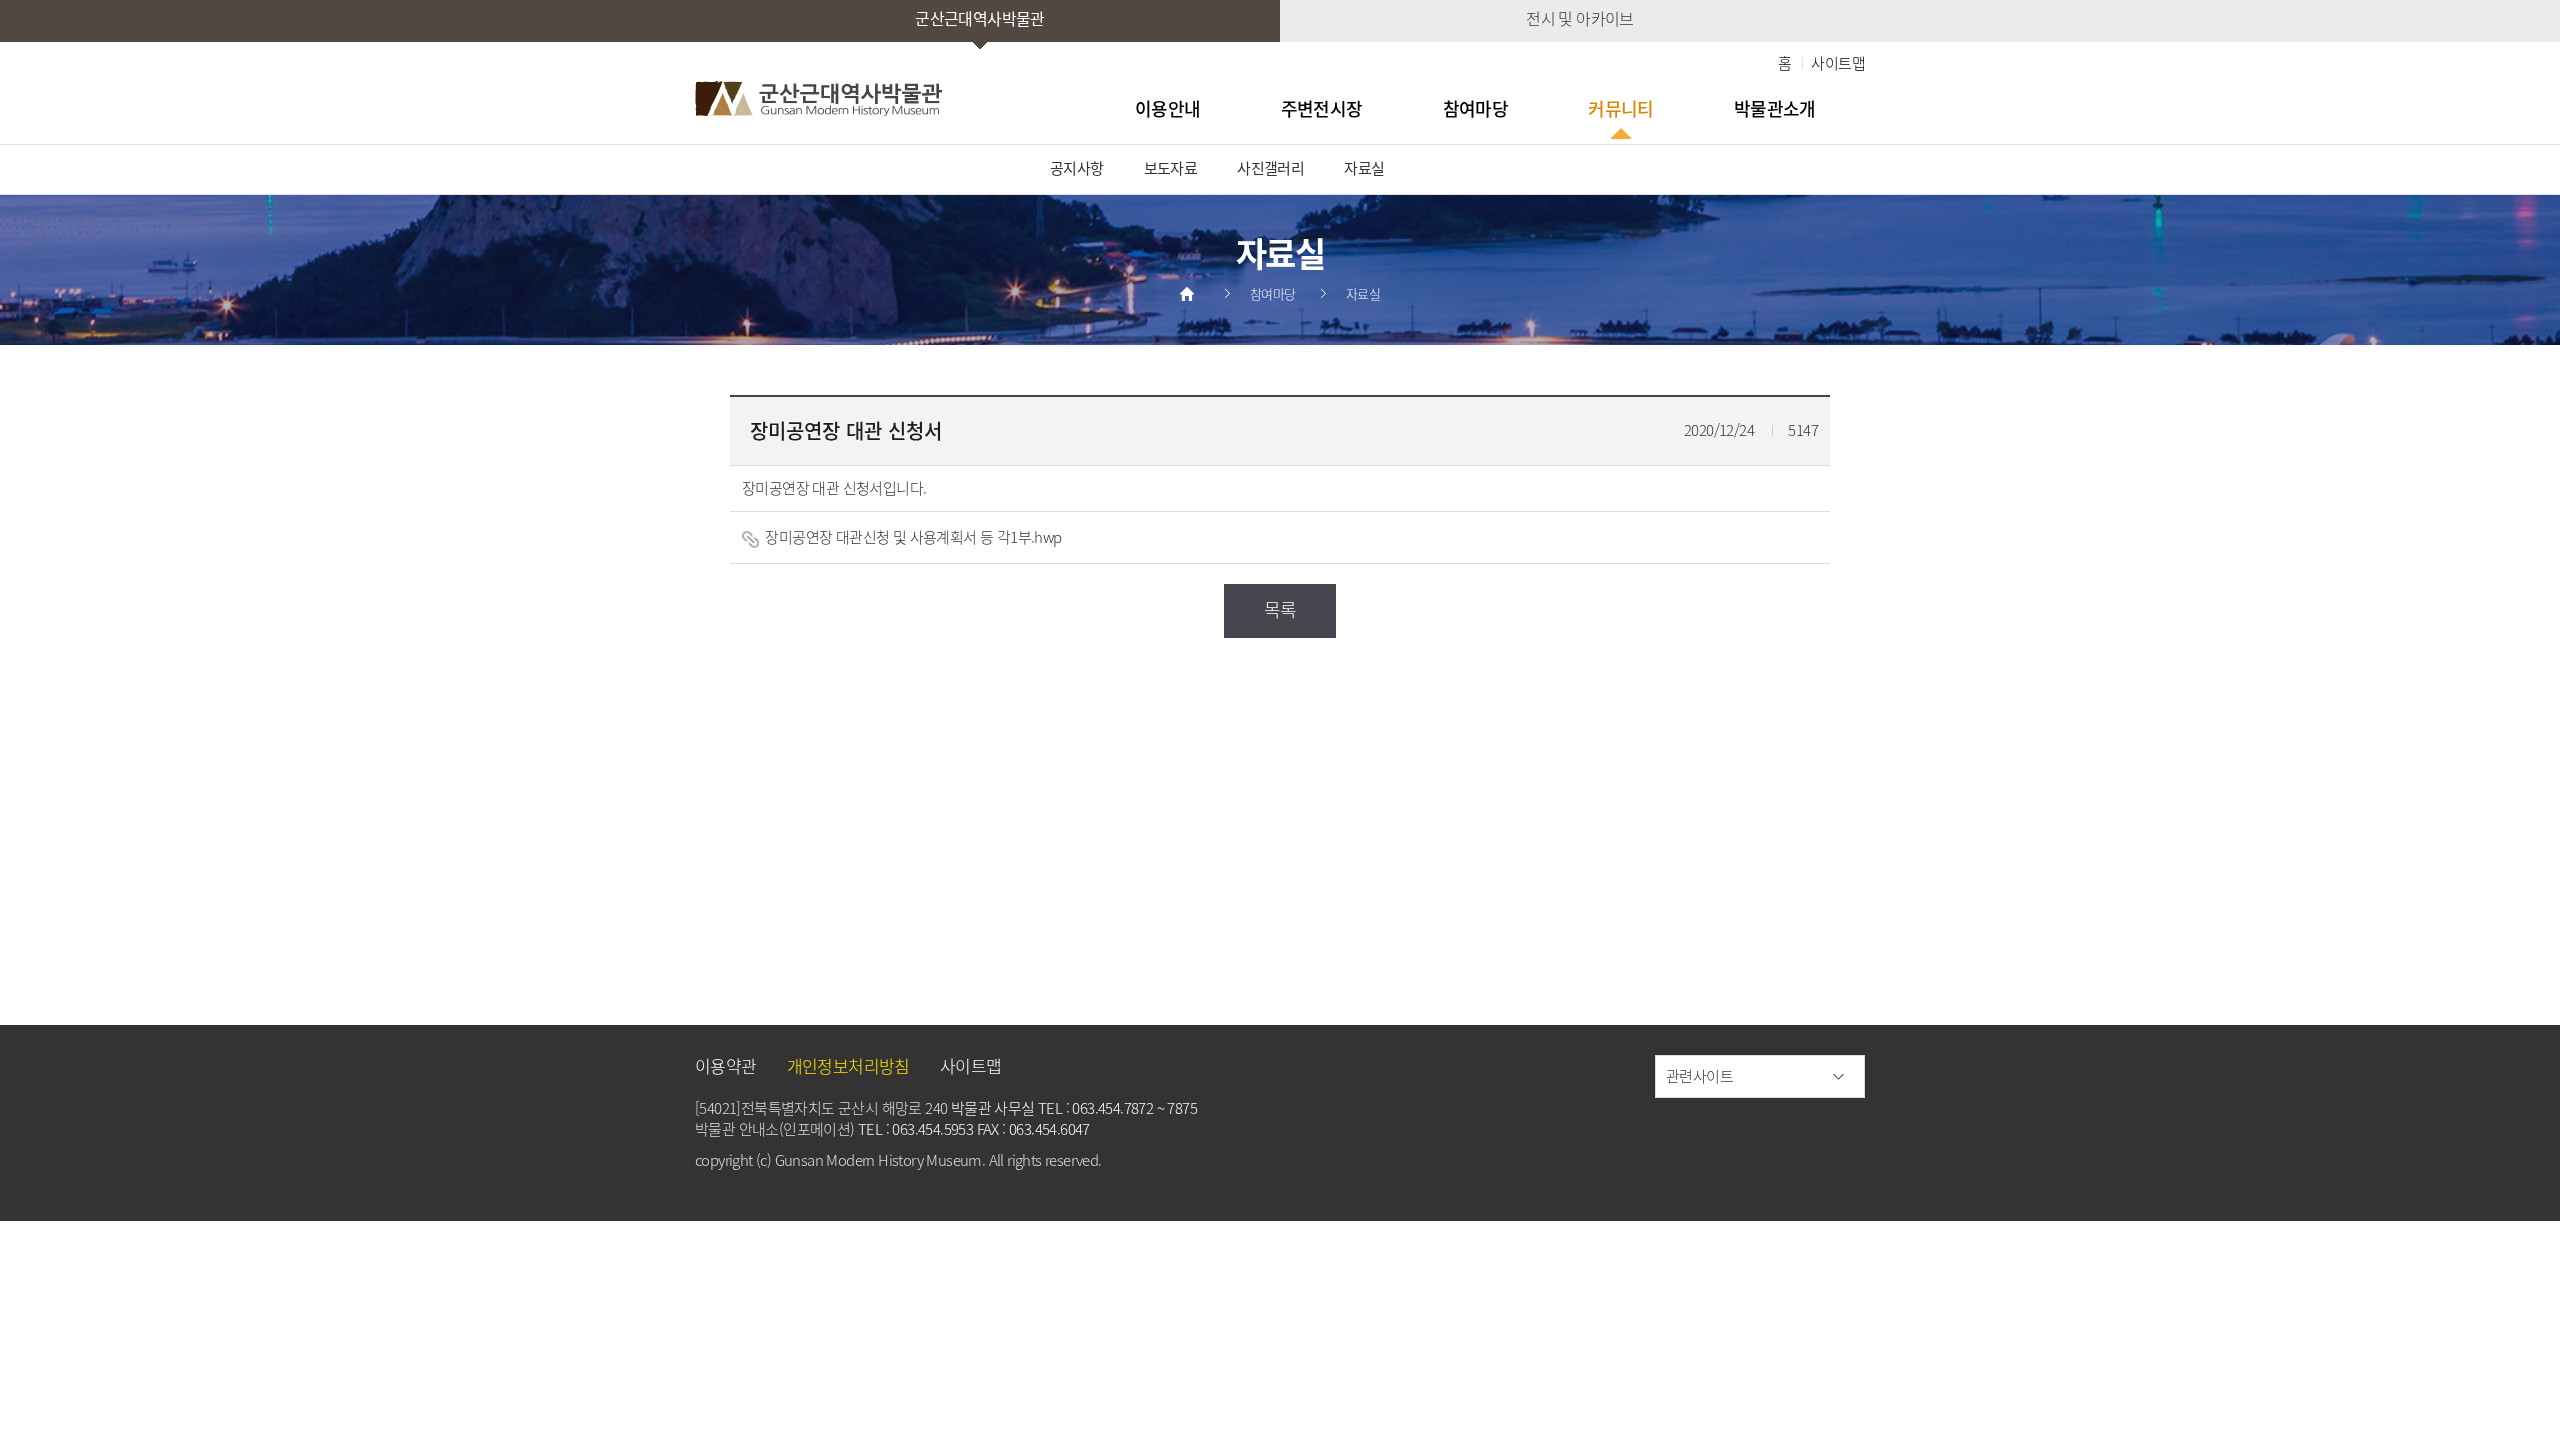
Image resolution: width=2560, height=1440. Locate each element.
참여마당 (1476, 108)
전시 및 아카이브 (1580, 18)
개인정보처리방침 (848, 1065)
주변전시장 (1322, 108)
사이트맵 (1838, 63)
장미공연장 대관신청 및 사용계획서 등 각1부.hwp (912, 537)
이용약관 (726, 1065)
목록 (1280, 609)
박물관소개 (1775, 108)
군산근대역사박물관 (980, 18)
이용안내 (1168, 108)
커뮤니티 (1621, 108)
